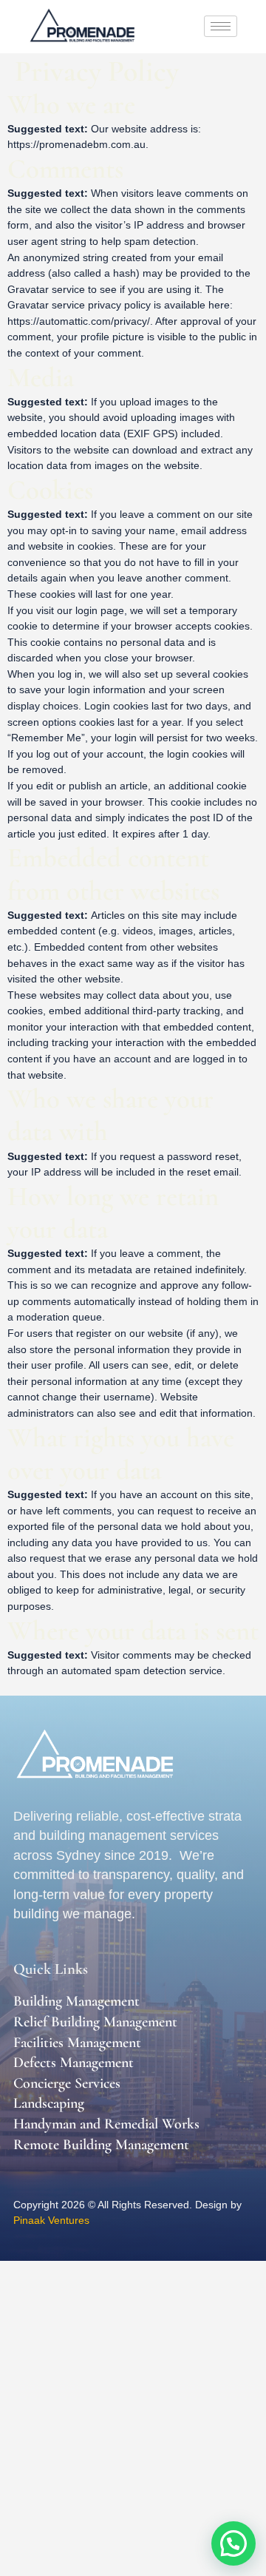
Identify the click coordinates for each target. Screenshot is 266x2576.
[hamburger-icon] (221, 26)
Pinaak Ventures (51, 2220)
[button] (233, 2543)
